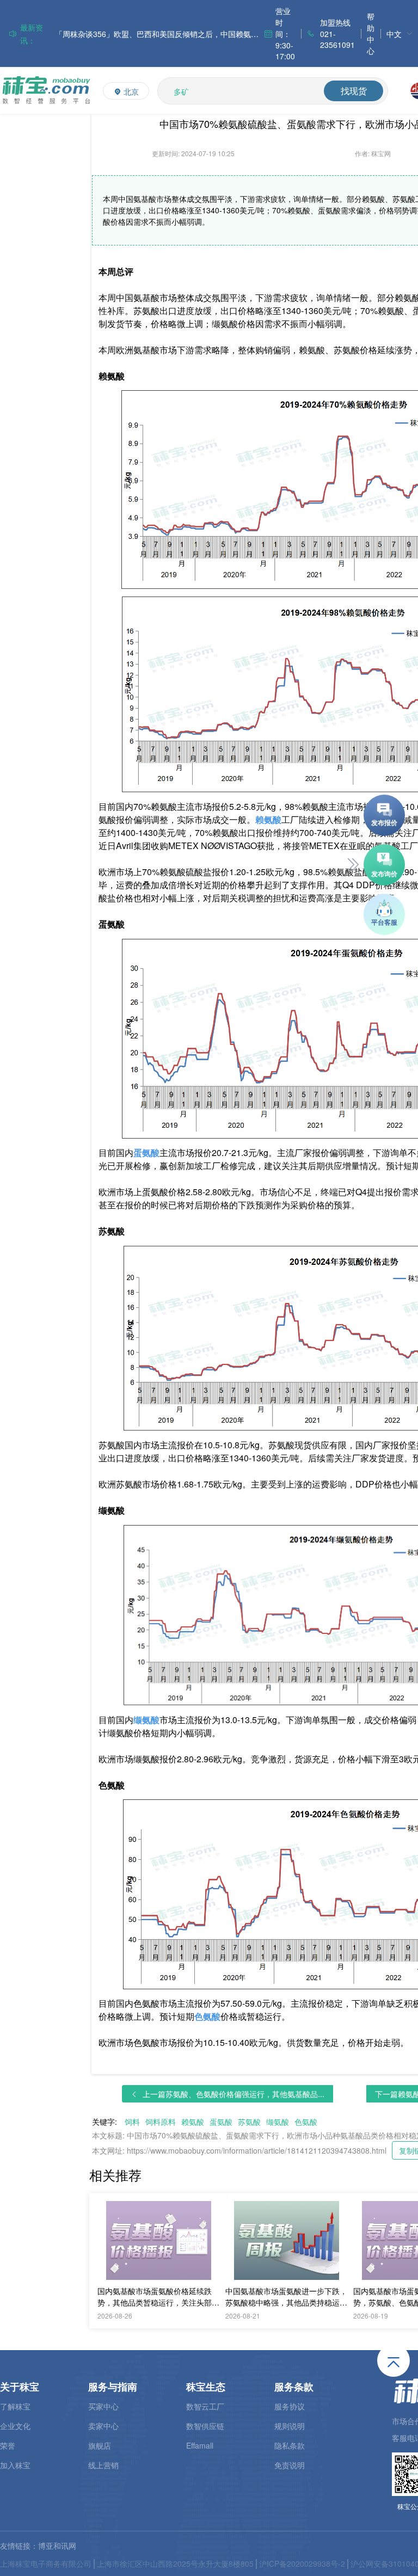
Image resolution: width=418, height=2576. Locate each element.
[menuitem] (399, 33)
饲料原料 (161, 2122)
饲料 (132, 2122)
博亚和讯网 (57, 2546)
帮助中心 (371, 33)
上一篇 (233, 2094)
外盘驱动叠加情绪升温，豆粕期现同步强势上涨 (135, 34)
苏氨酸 (249, 2122)
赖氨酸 (193, 2122)
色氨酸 (306, 2122)
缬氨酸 (278, 2122)
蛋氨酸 (221, 2122)
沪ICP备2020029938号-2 (302, 2563)
